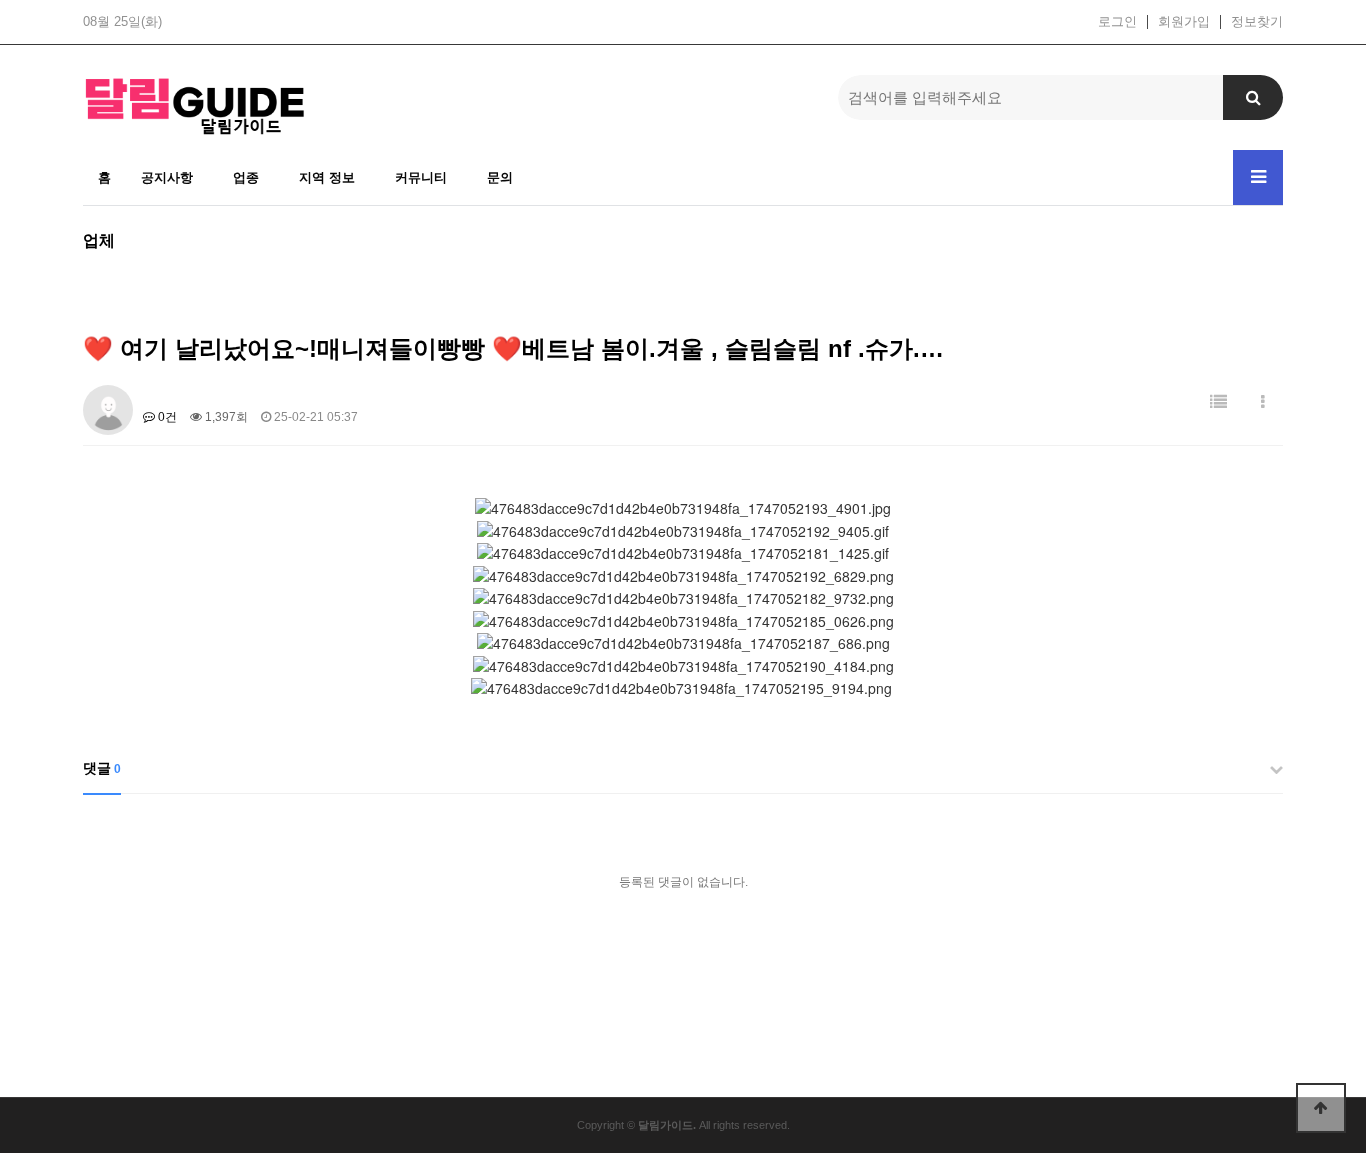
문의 (500, 177)
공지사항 (167, 177)
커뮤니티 (421, 177)
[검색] (1253, 97)
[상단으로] (1321, 1108)
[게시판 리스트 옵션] (1263, 402)
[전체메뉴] (1258, 177)
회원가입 (1184, 22)
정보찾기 (1257, 22)
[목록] (1218, 402)
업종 (246, 177)
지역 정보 (327, 177)
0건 (166, 417)
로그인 (1117, 22)
